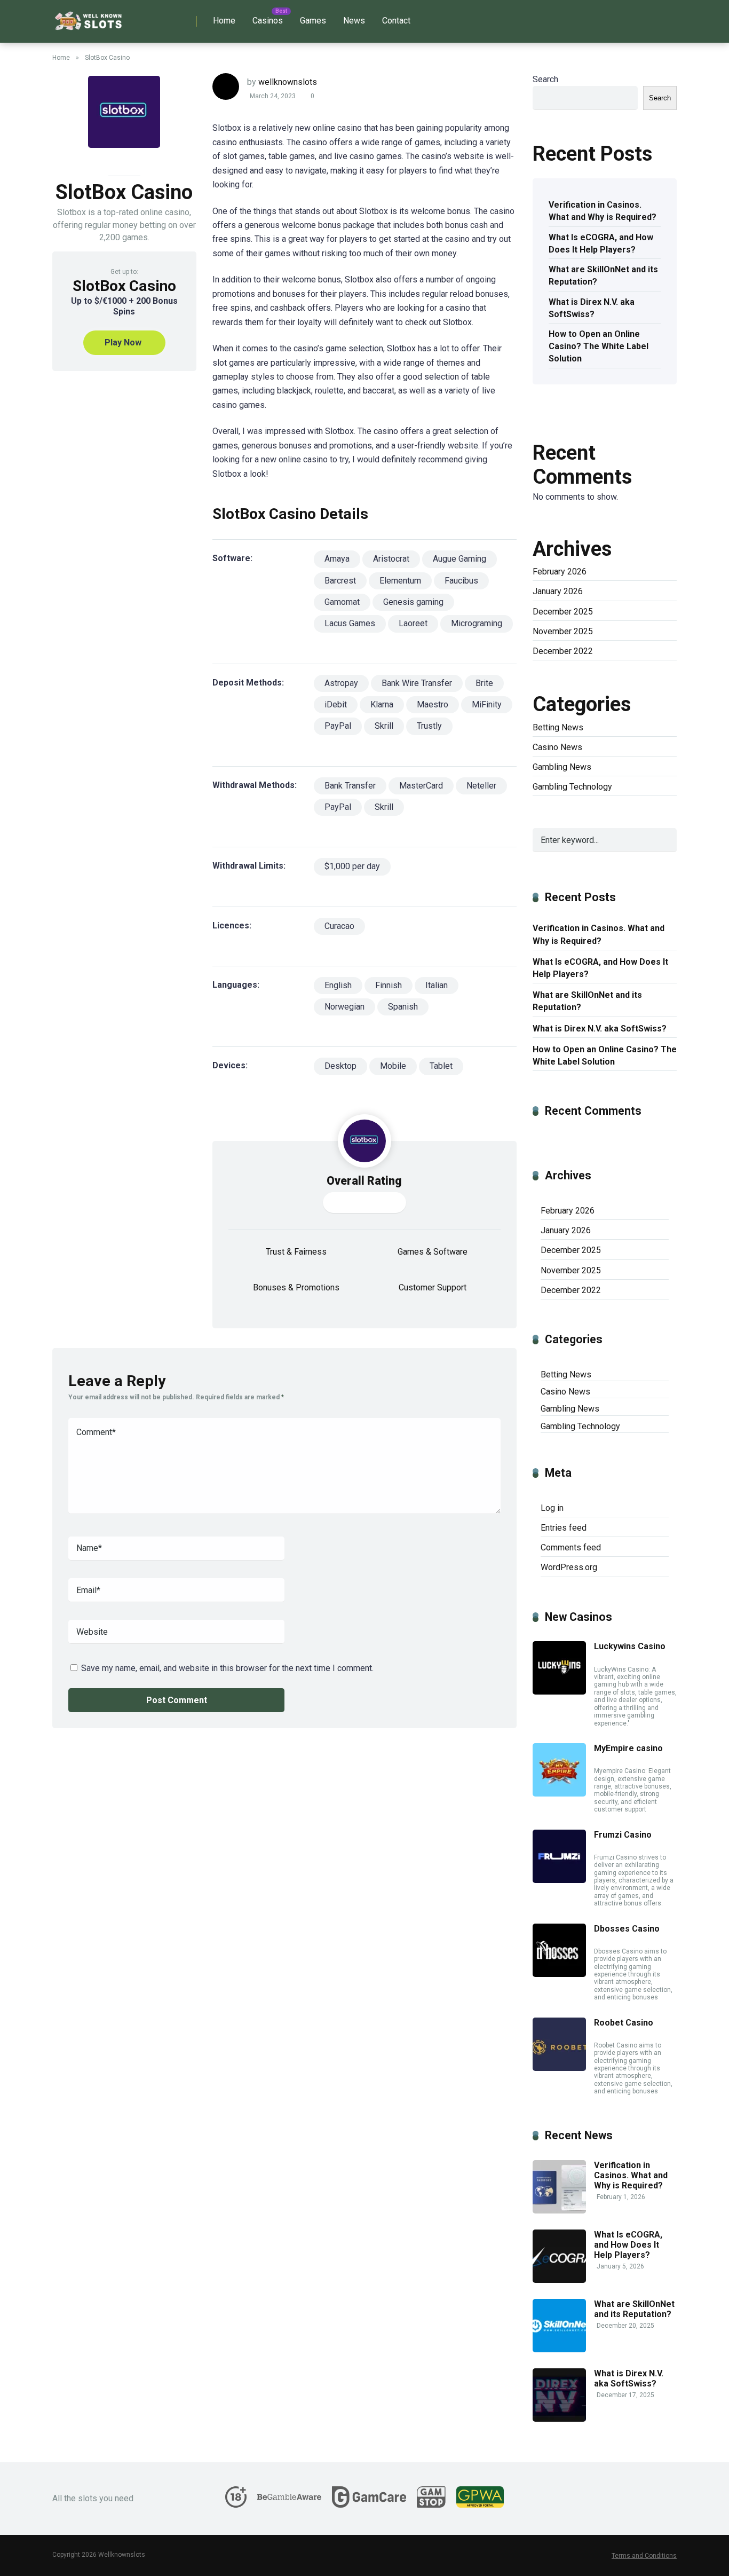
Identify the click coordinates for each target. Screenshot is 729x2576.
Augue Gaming (459, 559)
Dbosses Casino (627, 1929)
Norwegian (344, 1007)
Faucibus (461, 581)
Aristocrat (391, 559)
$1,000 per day (352, 866)
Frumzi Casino (623, 1835)
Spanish (403, 1007)
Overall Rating (364, 1181)
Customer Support (433, 1287)
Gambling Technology (572, 787)
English (338, 985)
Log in (552, 1508)
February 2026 (560, 572)
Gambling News (562, 767)
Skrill (384, 726)
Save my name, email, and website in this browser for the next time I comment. (227, 1668)
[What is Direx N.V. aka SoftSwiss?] (559, 2419)
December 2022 (563, 651)
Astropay (341, 683)
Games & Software (433, 1252)
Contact (396, 21)
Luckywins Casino (630, 1646)
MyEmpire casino (628, 1748)
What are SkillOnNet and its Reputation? (603, 275)
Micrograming (477, 623)
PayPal (338, 726)
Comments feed (571, 1547)
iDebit (336, 704)
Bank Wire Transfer (417, 683)
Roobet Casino (624, 2023)
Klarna (382, 704)
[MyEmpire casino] (559, 1794)
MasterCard (421, 786)
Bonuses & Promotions (296, 1287)
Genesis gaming (413, 602)
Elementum (400, 581)
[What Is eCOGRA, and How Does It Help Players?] (559, 2280)
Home (224, 21)
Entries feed (564, 1528)
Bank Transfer (350, 786)
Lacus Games (350, 623)
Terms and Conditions (644, 2556)
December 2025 (563, 612)
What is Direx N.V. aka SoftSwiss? (592, 308)
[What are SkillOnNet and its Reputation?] (559, 2349)
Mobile (393, 1066)
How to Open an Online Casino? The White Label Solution (599, 346)
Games (313, 21)
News (354, 21)
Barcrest (340, 581)
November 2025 (563, 631)
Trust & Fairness (296, 1252)
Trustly (429, 726)
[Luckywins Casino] (559, 1692)
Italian (437, 985)
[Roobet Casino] (559, 2068)
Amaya (337, 559)
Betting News (558, 727)
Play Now (123, 342)
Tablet (441, 1066)
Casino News (557, 747)
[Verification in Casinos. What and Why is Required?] (559, 2211)
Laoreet (413, 623)
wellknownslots (288, 82)
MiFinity (487, 704)
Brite (484, 683)
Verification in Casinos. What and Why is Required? (603, 211)
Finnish (389, 985)
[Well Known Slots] (89, 17)
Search (545, 79)
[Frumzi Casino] (559, 1880)
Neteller (481, 786)
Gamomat (342, 602)
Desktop (340, 1066)
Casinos (268, 21)
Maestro (433, 704)
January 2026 (558, 591)
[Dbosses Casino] (559, 1974)
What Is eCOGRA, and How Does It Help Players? (601, 243)
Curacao (339, 926)
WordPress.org (569, 1567)
